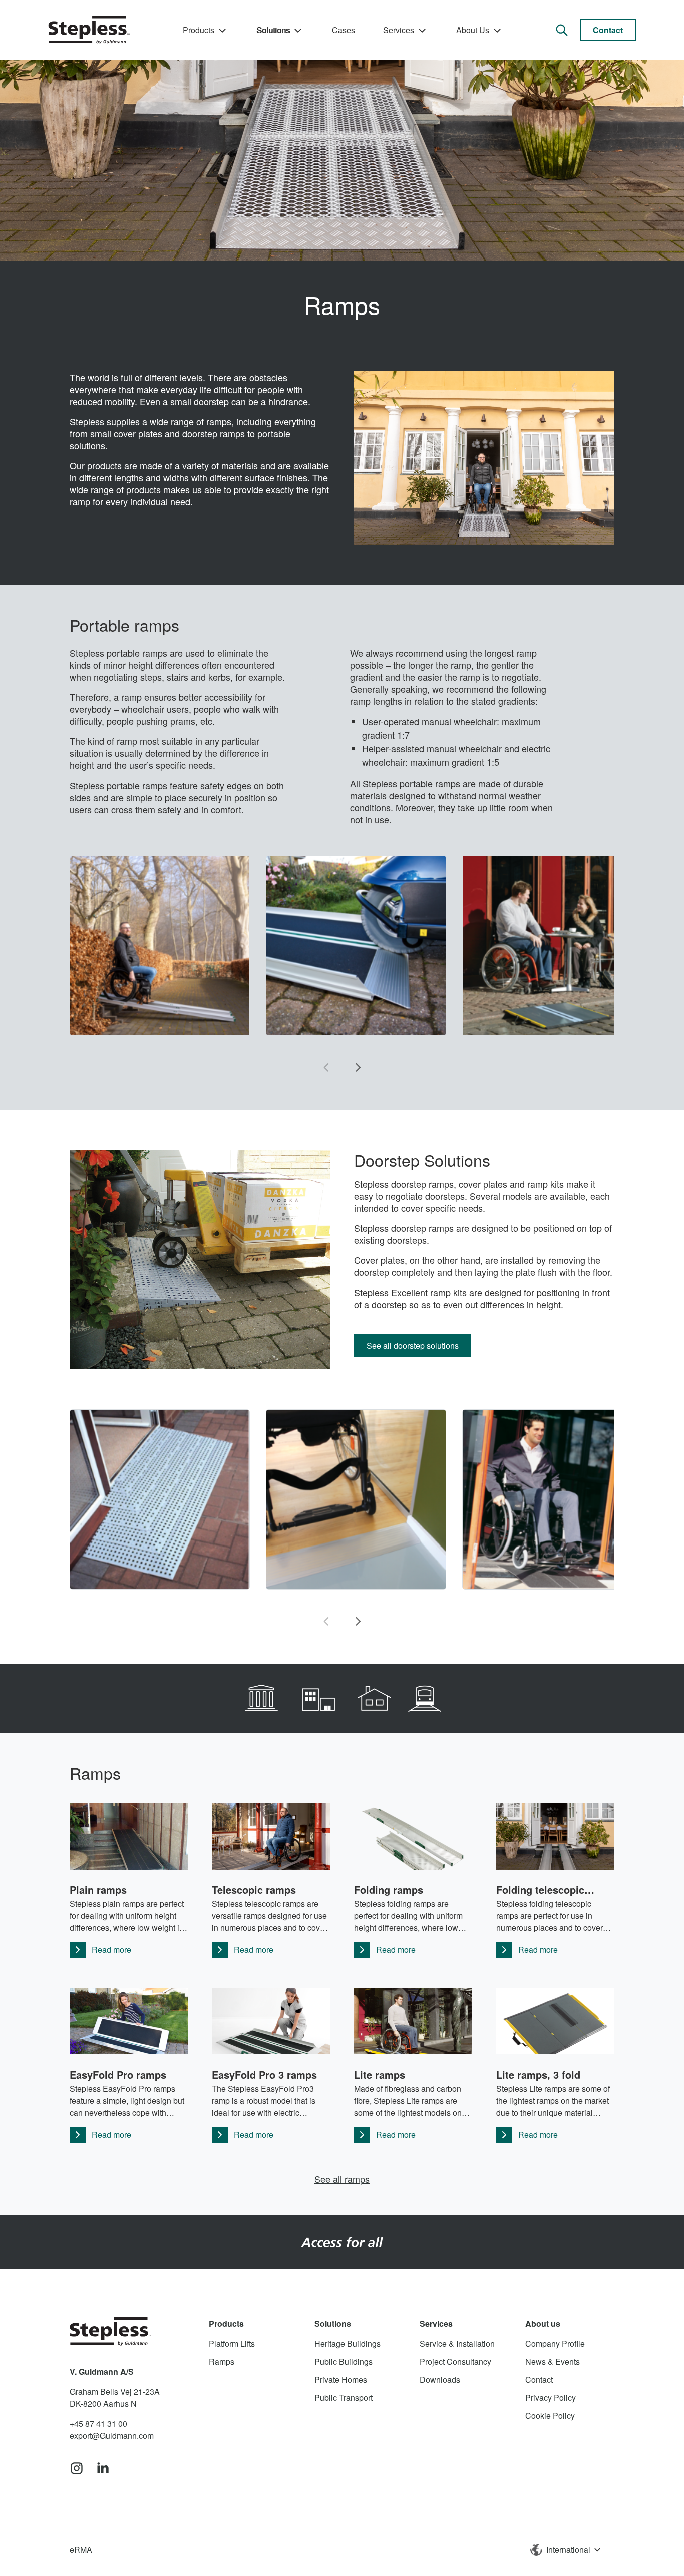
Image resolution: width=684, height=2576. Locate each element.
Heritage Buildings (348, 2343)
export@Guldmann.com (112, 2435)
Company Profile (555, 2343)
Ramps (222, 2361)
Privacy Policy (551, 2397)
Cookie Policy (550, 2415)
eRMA (81, 2550)
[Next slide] (358, 1068)
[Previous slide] (326, 1068)
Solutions (273, 30)
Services (399, 30)
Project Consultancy (455, 2361)
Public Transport (344, 2397)
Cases (344, 30)
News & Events (553, 2361)
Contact (608, 30)
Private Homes (341, 2379)
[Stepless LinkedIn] (103, 2469)
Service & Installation (457, 2343)
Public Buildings (344, 2361)
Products (199, 30)
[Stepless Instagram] (77, 2469)
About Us (473, 30)
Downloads (440, 2379)
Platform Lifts (232, 2343)
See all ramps (342, 2179)
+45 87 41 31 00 (98, 2423)
